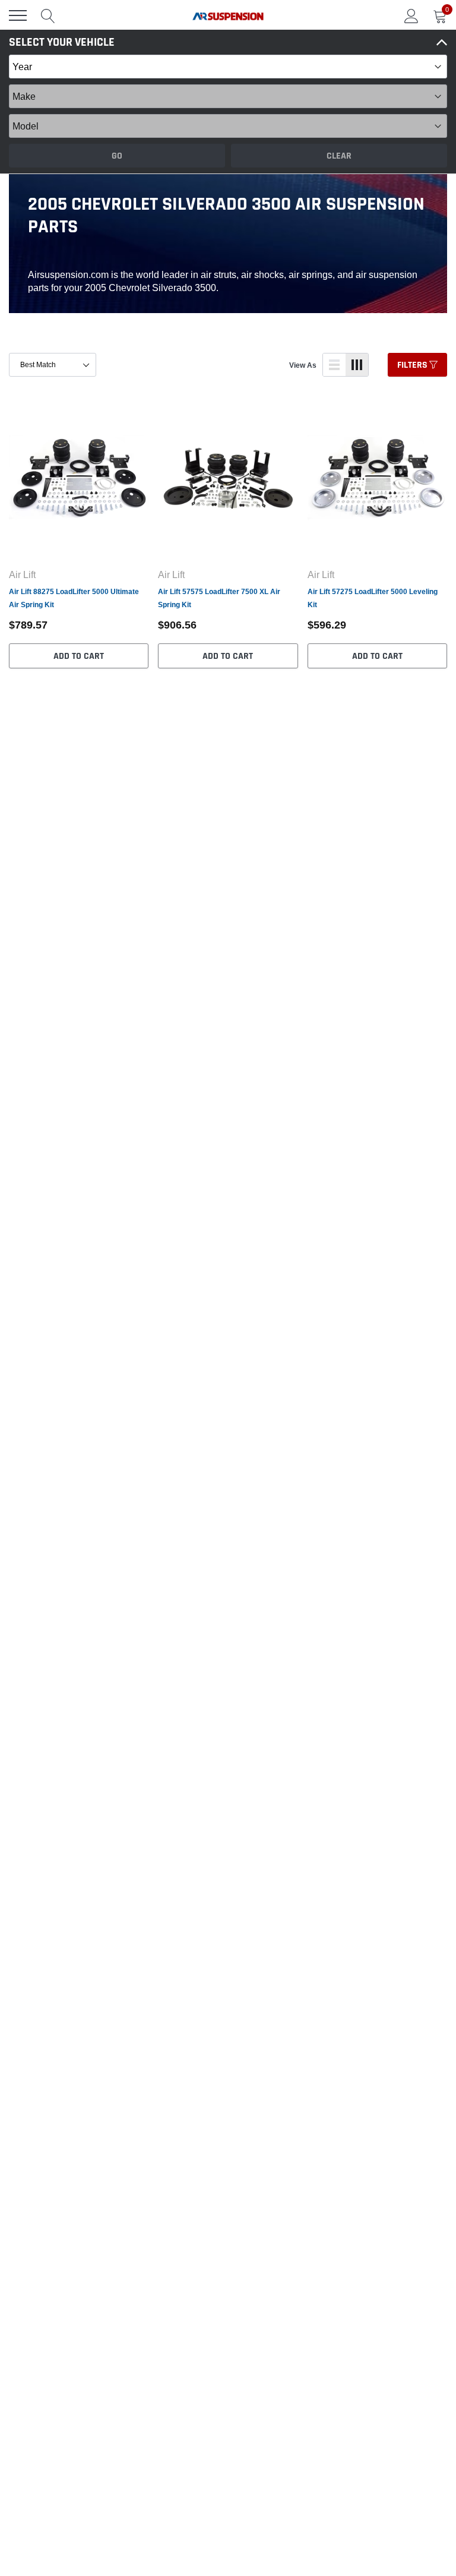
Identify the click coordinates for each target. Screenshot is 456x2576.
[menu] (18, 15)
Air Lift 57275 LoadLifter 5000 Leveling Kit (373, 598)
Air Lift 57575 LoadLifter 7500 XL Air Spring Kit (219, 598)
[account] (411, 15)
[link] (79, 478)
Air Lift (22, 574)
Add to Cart (79, 656)
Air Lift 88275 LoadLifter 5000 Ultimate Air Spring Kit (74, 598)
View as (303, 365)
